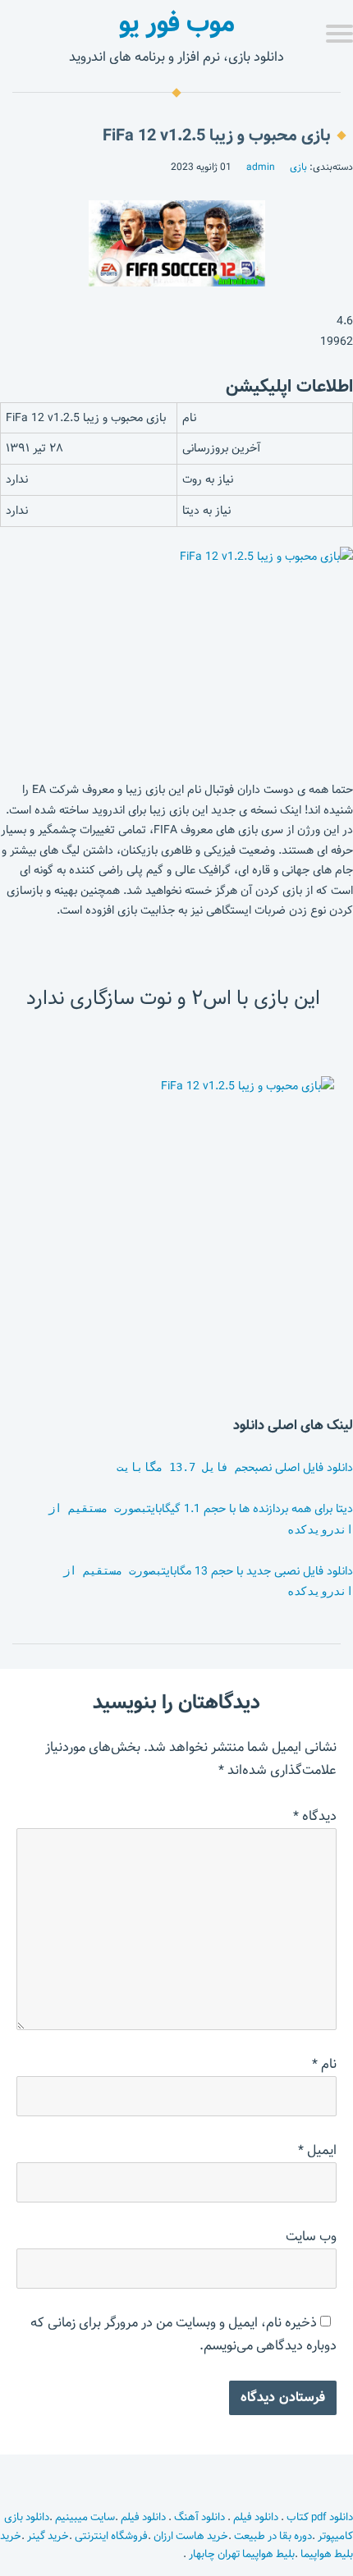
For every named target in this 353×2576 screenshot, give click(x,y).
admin (261, 167)
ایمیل (317, 2150)
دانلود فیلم (256, 2517)
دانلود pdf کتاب (319, 2517)
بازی (298, 167)
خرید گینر (48, 2536)
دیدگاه (315, 1816)
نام (324, 2064)
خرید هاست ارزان (191, 2536)
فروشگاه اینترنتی (111, 2536)
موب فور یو (177, 23)
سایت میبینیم (85, 2517)
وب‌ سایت (311, 2237)
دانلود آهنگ (199, 2517)
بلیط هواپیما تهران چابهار (242, 2554)
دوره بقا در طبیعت (273, 2536)
